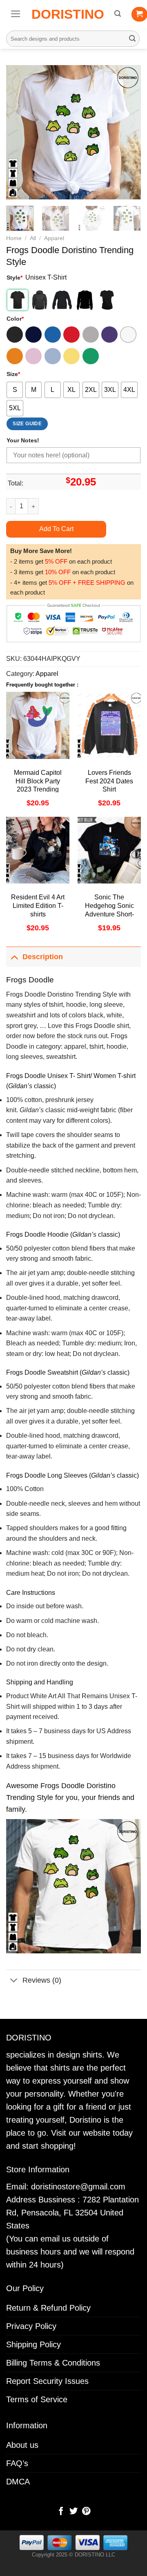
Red (71, 335)
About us (22, 2445)
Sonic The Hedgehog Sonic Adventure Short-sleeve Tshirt (109, 910)
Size (13, 374)
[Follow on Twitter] (73, 2512)
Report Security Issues (47, 2381)
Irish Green (91, 356)
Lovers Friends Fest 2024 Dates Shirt (109, 781)
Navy (33, 335)
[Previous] (19, 132)
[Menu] (16, 14)
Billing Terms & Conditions (53, 2363)
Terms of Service (37, 2399)
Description (43, 957)
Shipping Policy (33, 2344)
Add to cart (56, 529)
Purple (109, 335)
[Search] (118, 14)
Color (15, 319)
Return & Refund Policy (48, 2308)
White (128, 335)
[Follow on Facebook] (61, 2512)
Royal (53, 335)
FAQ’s (17, 2463)
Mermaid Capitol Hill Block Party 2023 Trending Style (38, 785)
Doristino (68, 14)
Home (14, 238)
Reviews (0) (42, 1980)
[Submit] (132, 39)
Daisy (71, 356)
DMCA (18, 2482)
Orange (15, 356)
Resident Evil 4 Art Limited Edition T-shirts (38, 906)
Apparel (54, 238)
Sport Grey (91, 335)
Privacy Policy (31, 2326)
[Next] (128, 132)
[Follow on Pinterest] (86, 2512)
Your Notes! (23, 440)
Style (14, 278)
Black (15, 335)
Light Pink (33, 356)
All (33, 238)
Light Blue (53, 356)
